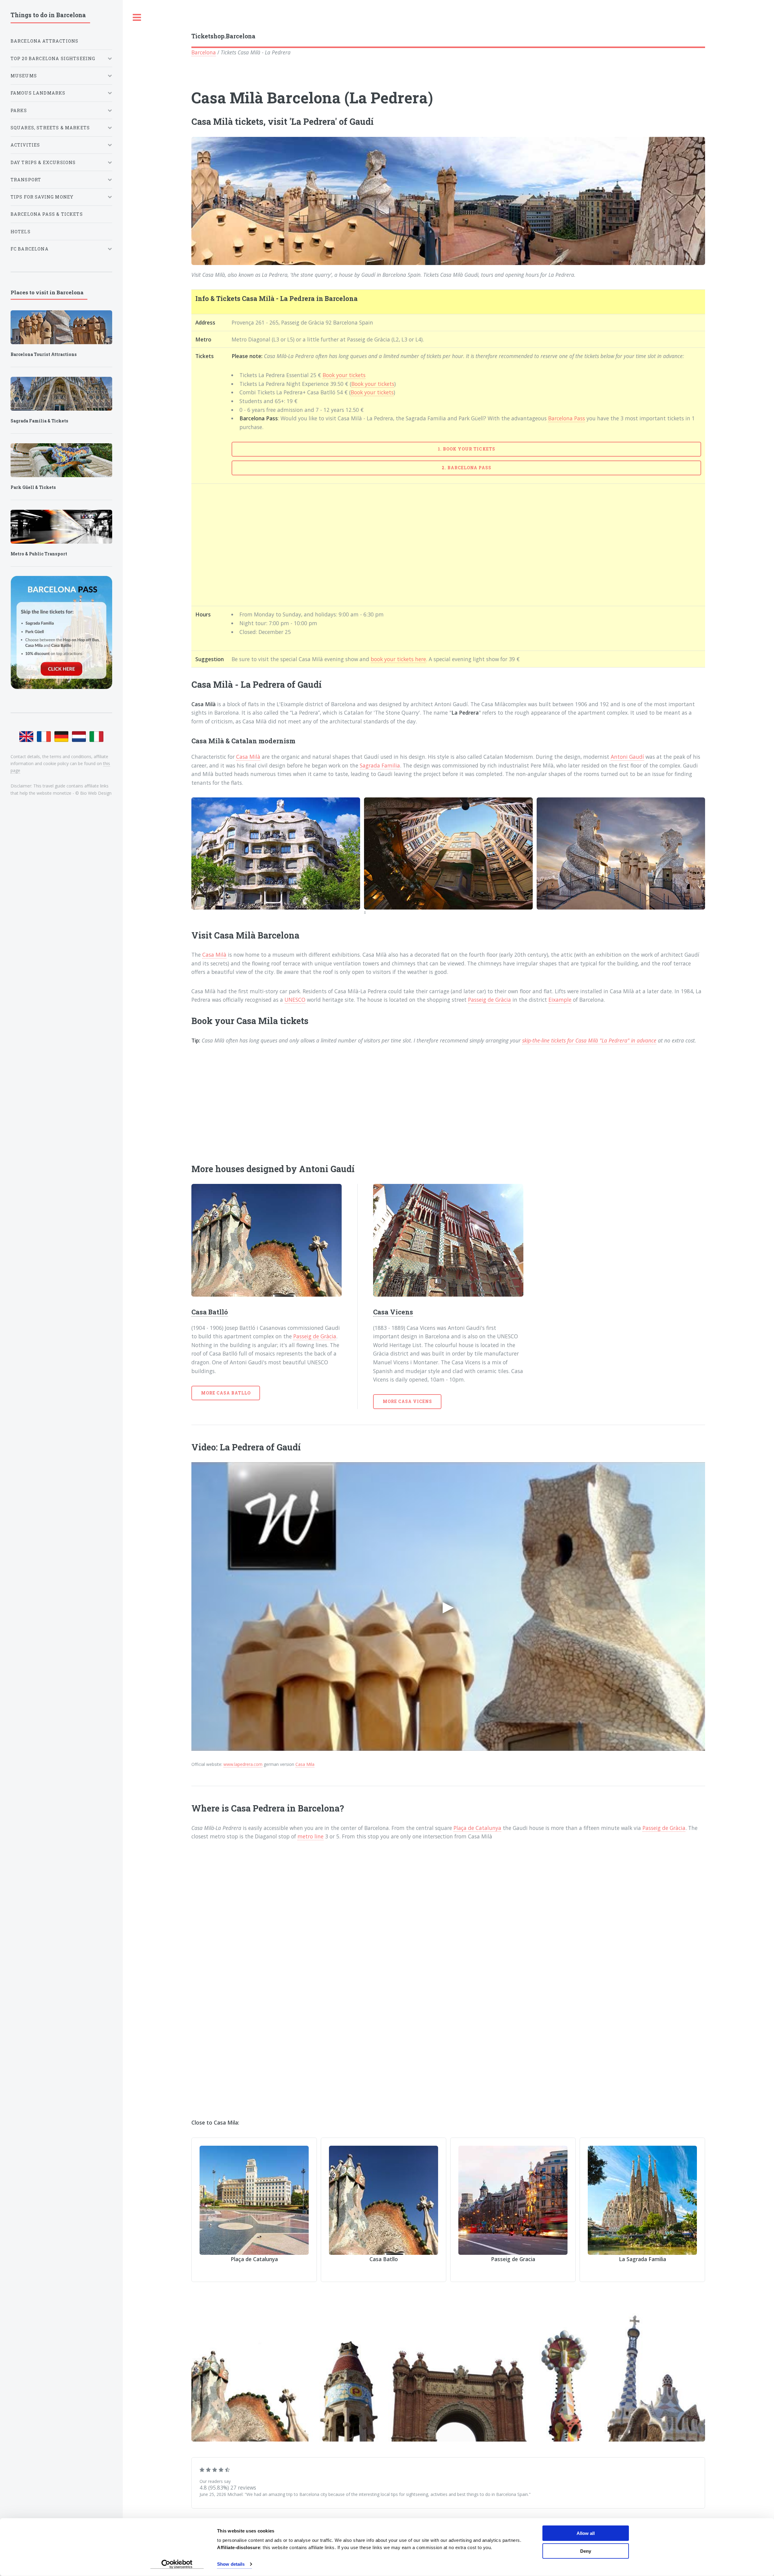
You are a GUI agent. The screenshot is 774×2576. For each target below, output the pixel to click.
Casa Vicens (393, 1312)
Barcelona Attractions (45, 41)
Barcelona (204, 52)
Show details (231, 2564)
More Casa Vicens (408, 1401)
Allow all (586, 2533)
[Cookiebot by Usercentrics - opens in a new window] (177, 2564)
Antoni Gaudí (627, 757)
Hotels (21, 232)
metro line (311, 1836)
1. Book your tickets (467, 449)
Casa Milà (248, 757)
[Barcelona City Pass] (61, 632)
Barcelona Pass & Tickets (47, 214)
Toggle (137, 18)
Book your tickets (344, 375)
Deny (586, 2551)
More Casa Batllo (226, 1393)
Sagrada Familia (380, 765)
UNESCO (295, 1000)
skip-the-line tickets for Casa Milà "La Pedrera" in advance (589, 1040)
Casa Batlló (210, 1312)
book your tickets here (398, 659)
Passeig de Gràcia (489, 1000)
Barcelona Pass (567, 418)
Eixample (560, 1000)
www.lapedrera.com (243, 1764)
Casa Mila (305, 1764)
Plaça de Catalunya (477, 1828)
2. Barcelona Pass (467, 468)
